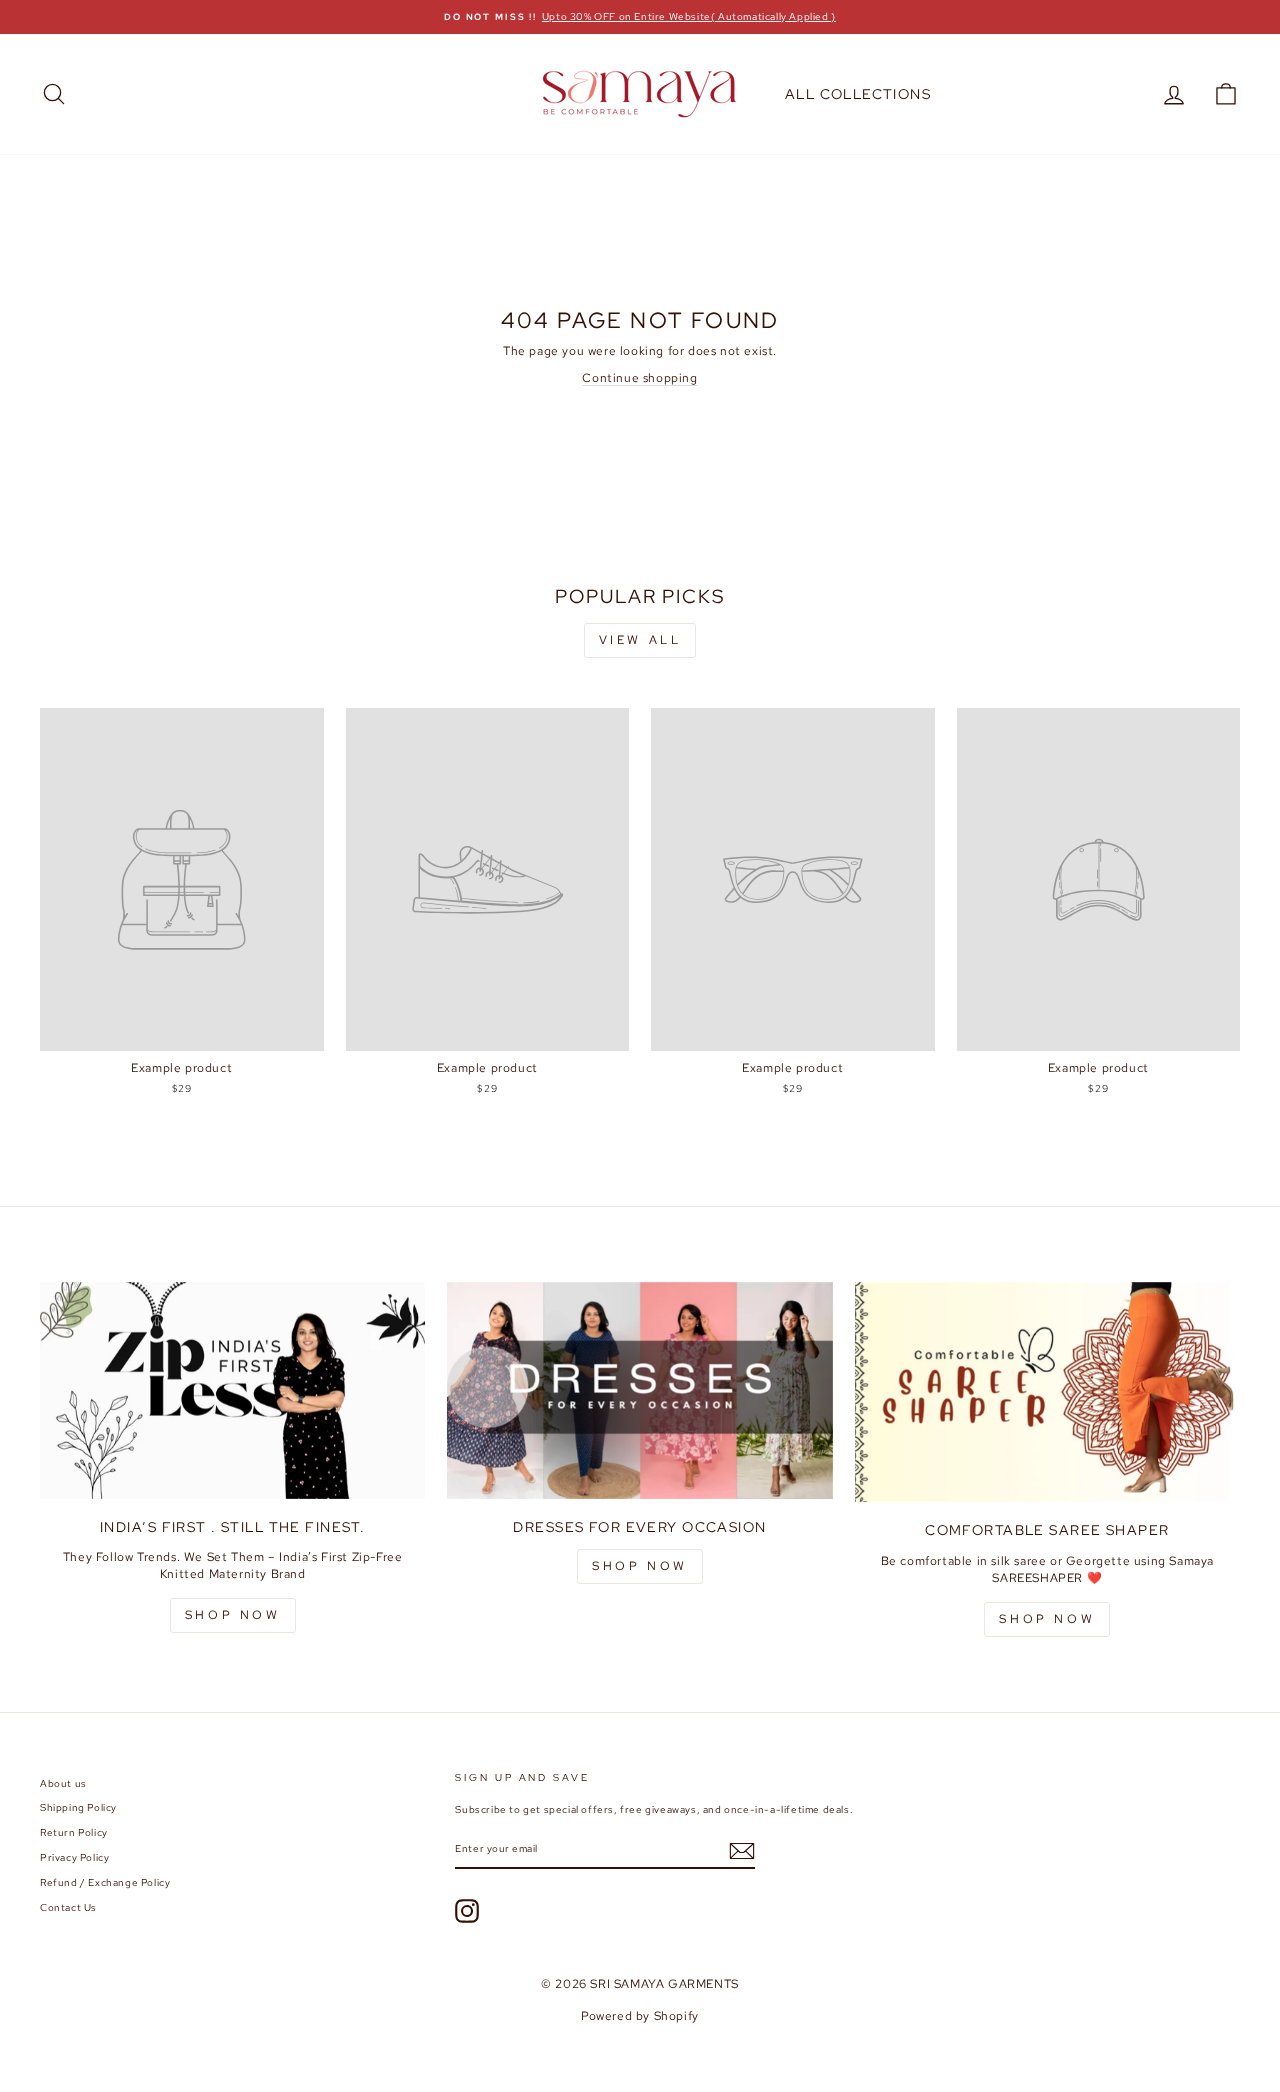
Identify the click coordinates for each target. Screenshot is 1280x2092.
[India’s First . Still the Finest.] (232, 1390)
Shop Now (640, 1566)
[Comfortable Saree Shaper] (1047, 1392)
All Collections (858, 94)
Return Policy (74, 1832)
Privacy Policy (74, 1857)
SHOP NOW (233, 1615)
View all (640, 640)
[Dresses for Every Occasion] (639, 1390)
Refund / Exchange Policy (105, 1882)
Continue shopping (639, 378)
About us (63, 1783)
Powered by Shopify (640, 2016)
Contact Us (68, 1907)
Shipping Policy (78, 1807)
